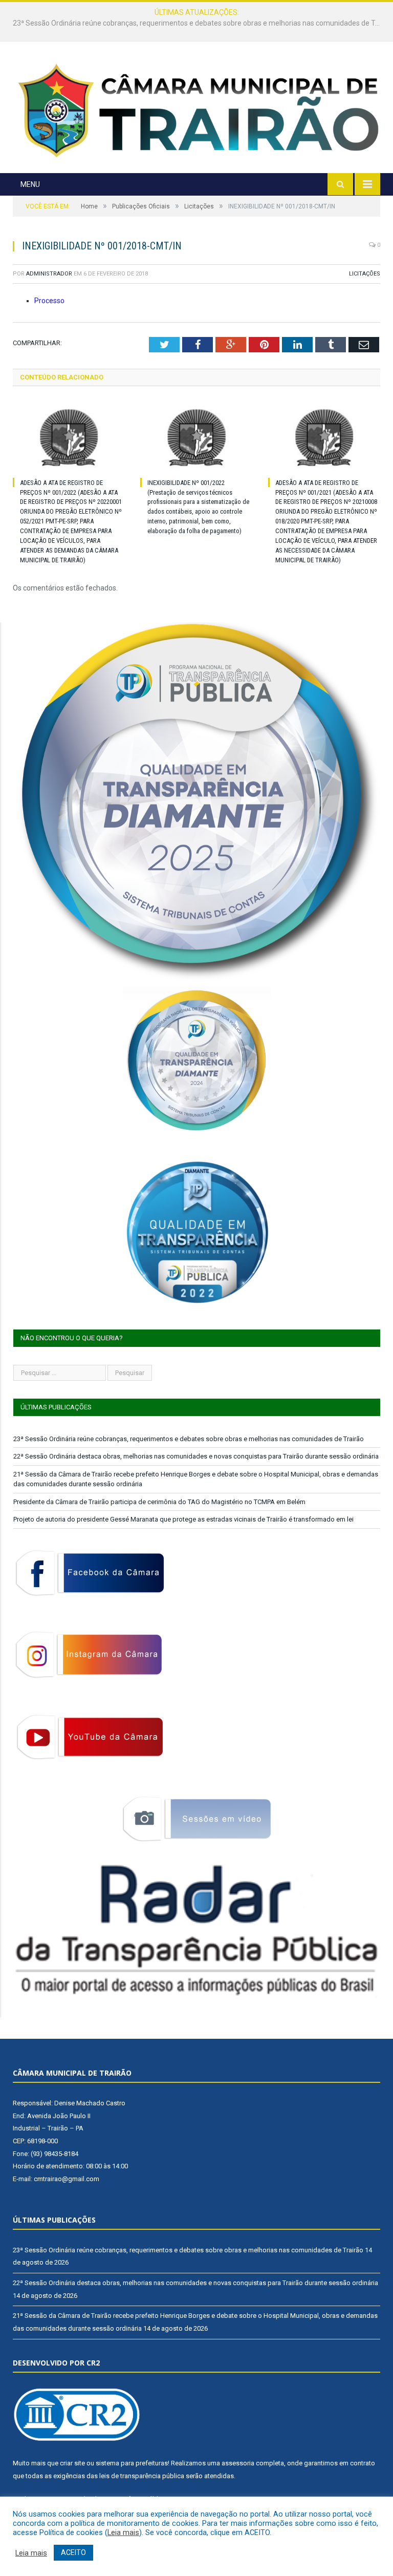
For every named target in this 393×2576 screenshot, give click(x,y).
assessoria (238, 2463)
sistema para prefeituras (132, 2463)
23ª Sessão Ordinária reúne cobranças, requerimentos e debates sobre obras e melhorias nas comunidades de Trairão (189, 1439)
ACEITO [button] (73, 2552)
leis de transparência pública (142, 2476)
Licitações (365, 274)
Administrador (49, 274)
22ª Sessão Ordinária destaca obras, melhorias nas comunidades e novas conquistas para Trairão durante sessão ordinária (199, 23)
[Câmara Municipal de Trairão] (196, 109)
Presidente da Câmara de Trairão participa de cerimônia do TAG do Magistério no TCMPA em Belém (159, 1502)
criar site (72, 2463)
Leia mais (123, 2532)
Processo (49, 301)
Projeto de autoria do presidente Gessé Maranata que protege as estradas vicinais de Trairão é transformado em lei (183, 1519)
